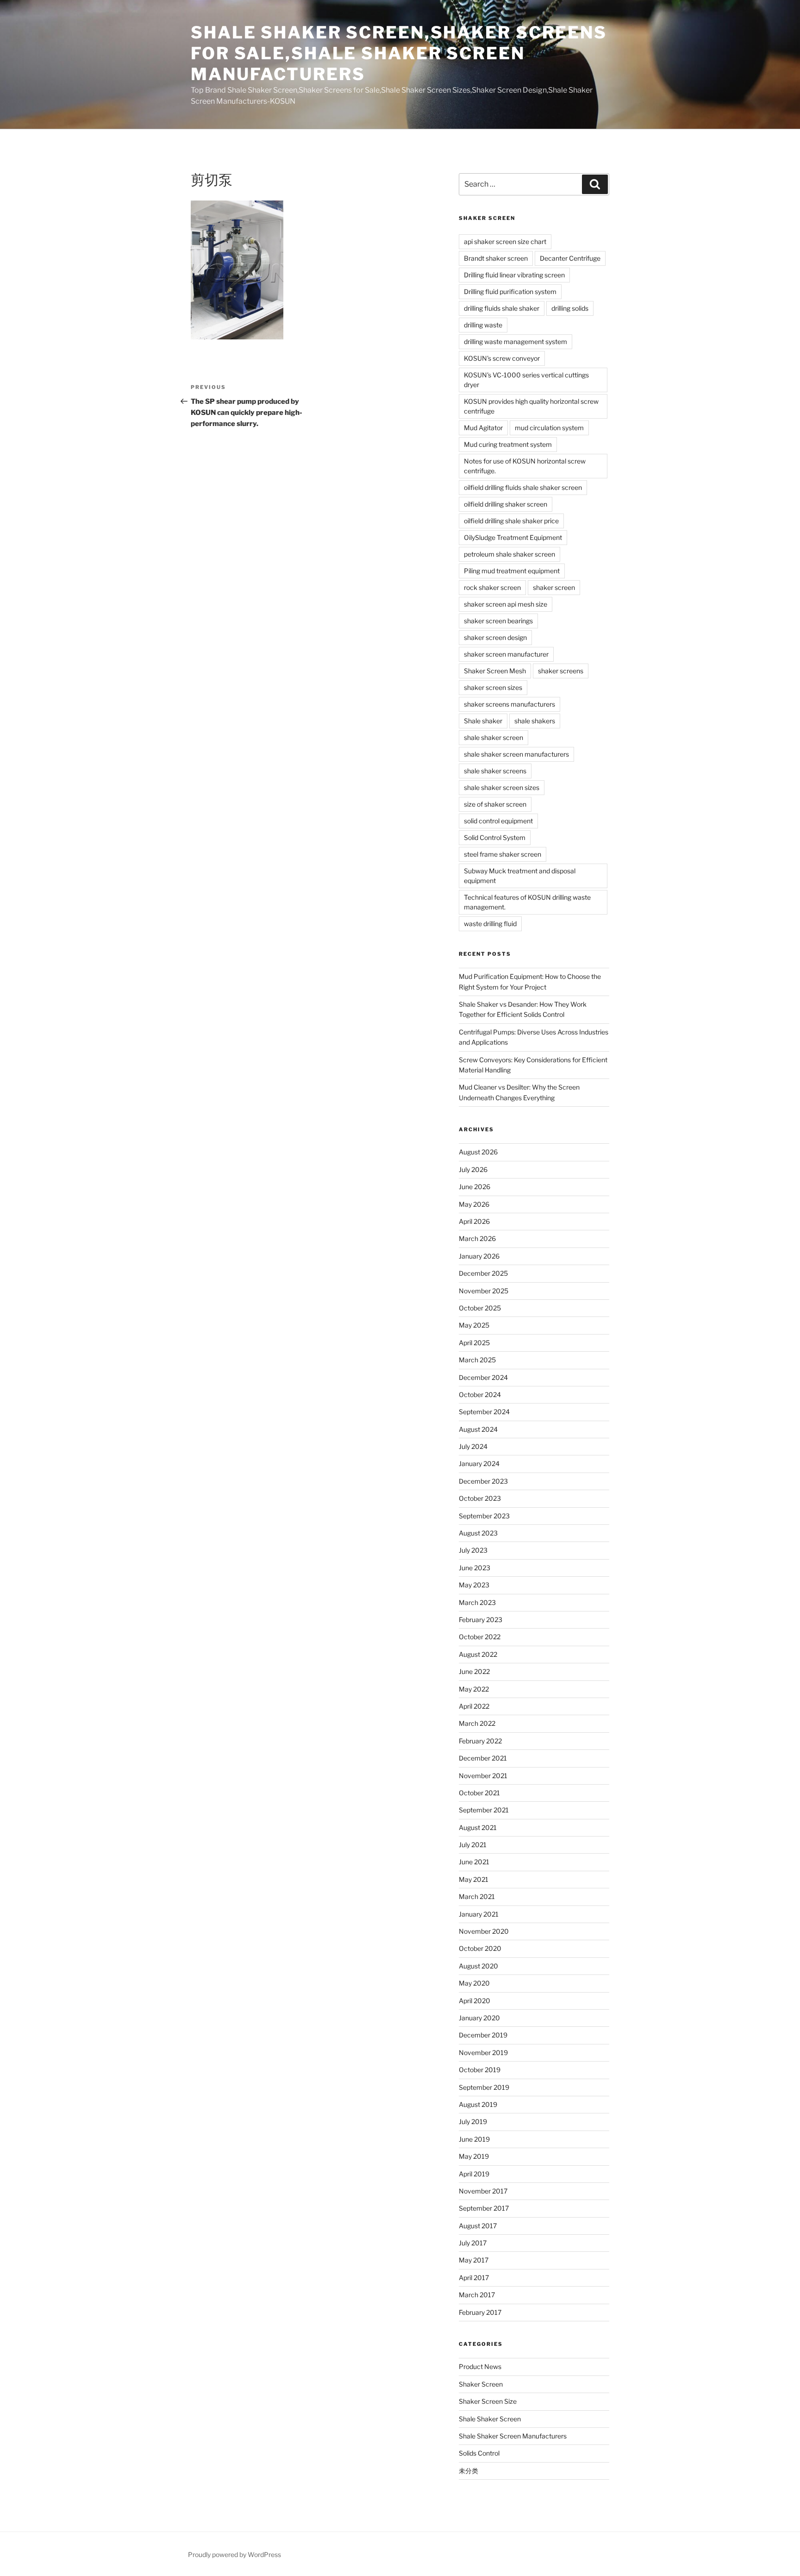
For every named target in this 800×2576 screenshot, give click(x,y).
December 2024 (483, 1377)
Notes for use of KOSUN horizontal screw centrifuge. (525, 466)
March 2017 (477, 2295)
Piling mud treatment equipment (512, 571)
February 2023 (481, 1620)
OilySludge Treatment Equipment (513, 537)
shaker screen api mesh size (506, 604)
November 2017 (483, 2191)
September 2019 (484, 2087)
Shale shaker (483, 721)
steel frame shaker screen (503, 854)
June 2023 (475, 1568)
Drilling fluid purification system (510, 291)
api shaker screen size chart (505, 241)
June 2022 (474, 1671)
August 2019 (478, 2104)
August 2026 (478, 1152)
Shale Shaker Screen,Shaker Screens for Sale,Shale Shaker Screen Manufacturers (399, 53)
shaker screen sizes (493, 687)
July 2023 (473, 1550)
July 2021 (473, 1845)
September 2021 (484, 1810)
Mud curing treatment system (508, 444)
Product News (480, 2366)
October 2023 (480, 1498)
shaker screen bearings (498, 621)
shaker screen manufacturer (506, 654)
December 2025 (483, 1273)
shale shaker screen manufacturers (516, 754)
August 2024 (478, 1429)
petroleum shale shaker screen (509, 554)
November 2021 (483, 1776)
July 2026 (473, 1169)
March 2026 (477, 1238)
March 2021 (477, 1896)
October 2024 (480, 1395)
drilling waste (483, 325)
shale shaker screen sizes (502, 787)
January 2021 (479, 1914)
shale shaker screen (494, 737)
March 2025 (477, 1360)
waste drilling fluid (490, 924)
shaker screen (554, 587)
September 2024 (484, 1412)
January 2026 (479, 1256)
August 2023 (478, 1533)
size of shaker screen (495, 804)
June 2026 (475, 1187)
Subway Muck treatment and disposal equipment (520, 876)
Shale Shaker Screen (490, 2419)
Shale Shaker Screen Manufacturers (513, 2436)
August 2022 (478, 1654)
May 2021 (474, 1879)
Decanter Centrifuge (570, 258)
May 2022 (474, 1689)
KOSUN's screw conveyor (502, 358)
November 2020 (484, 1931)
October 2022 (480, 1637)
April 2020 (475, 2001)
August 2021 (478, 1827)
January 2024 (479, 1463)
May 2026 (474, 1204)
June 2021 (474, 1862)
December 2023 (483, 1481)
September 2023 (484, 1516)
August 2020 (478, 1966)
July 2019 (473, 2122)
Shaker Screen (481, 2384)
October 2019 (480, 2070)
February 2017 (480, 2312)
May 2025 (474, 1325)
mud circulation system (549, 428)
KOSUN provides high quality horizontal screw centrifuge (531, 406)
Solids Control (479, 2453)
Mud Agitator (483, 428)
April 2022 (474, 1706)
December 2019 (483, 2035)
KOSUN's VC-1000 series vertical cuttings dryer (526, 380)
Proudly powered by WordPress (234, 2554)
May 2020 (474, 1983)
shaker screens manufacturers (509, 704)
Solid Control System (495, 837)
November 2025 (484, 1291)
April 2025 (474, 1343)
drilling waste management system (516, 342)
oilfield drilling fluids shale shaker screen (523, 487)
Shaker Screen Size (488, 2401)
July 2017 (473, 2243)
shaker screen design (495, 637)
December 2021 (483, 1758)
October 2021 (479, 1793)
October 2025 (480, 1308)
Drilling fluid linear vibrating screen (514, 275)
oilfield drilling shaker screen (506, 504)
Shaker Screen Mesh (495, 671)
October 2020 (480, 1948)
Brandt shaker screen (496, 258)
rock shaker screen (492, 587)
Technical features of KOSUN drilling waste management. (527, 902)
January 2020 (479, 2018)
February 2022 (480, 1741)
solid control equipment (498, 821)
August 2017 (478, 2226)
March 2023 (477, 1602)
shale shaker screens (495, 771)
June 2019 (474, 2139)
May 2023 (474, 1585)
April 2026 (474, 1221)
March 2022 (477, 1723)
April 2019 (474, 2174)
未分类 (469, 2471)
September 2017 (484, 2208)
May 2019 (474, 2156)
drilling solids (570, 308)
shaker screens (561, 671)
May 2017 (474, 2260)
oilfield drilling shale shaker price (511, 521)
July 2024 (473, 1446)
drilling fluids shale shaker (502, 308)
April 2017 (474, 2278)
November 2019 (483, 2053)
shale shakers (535, 721)
